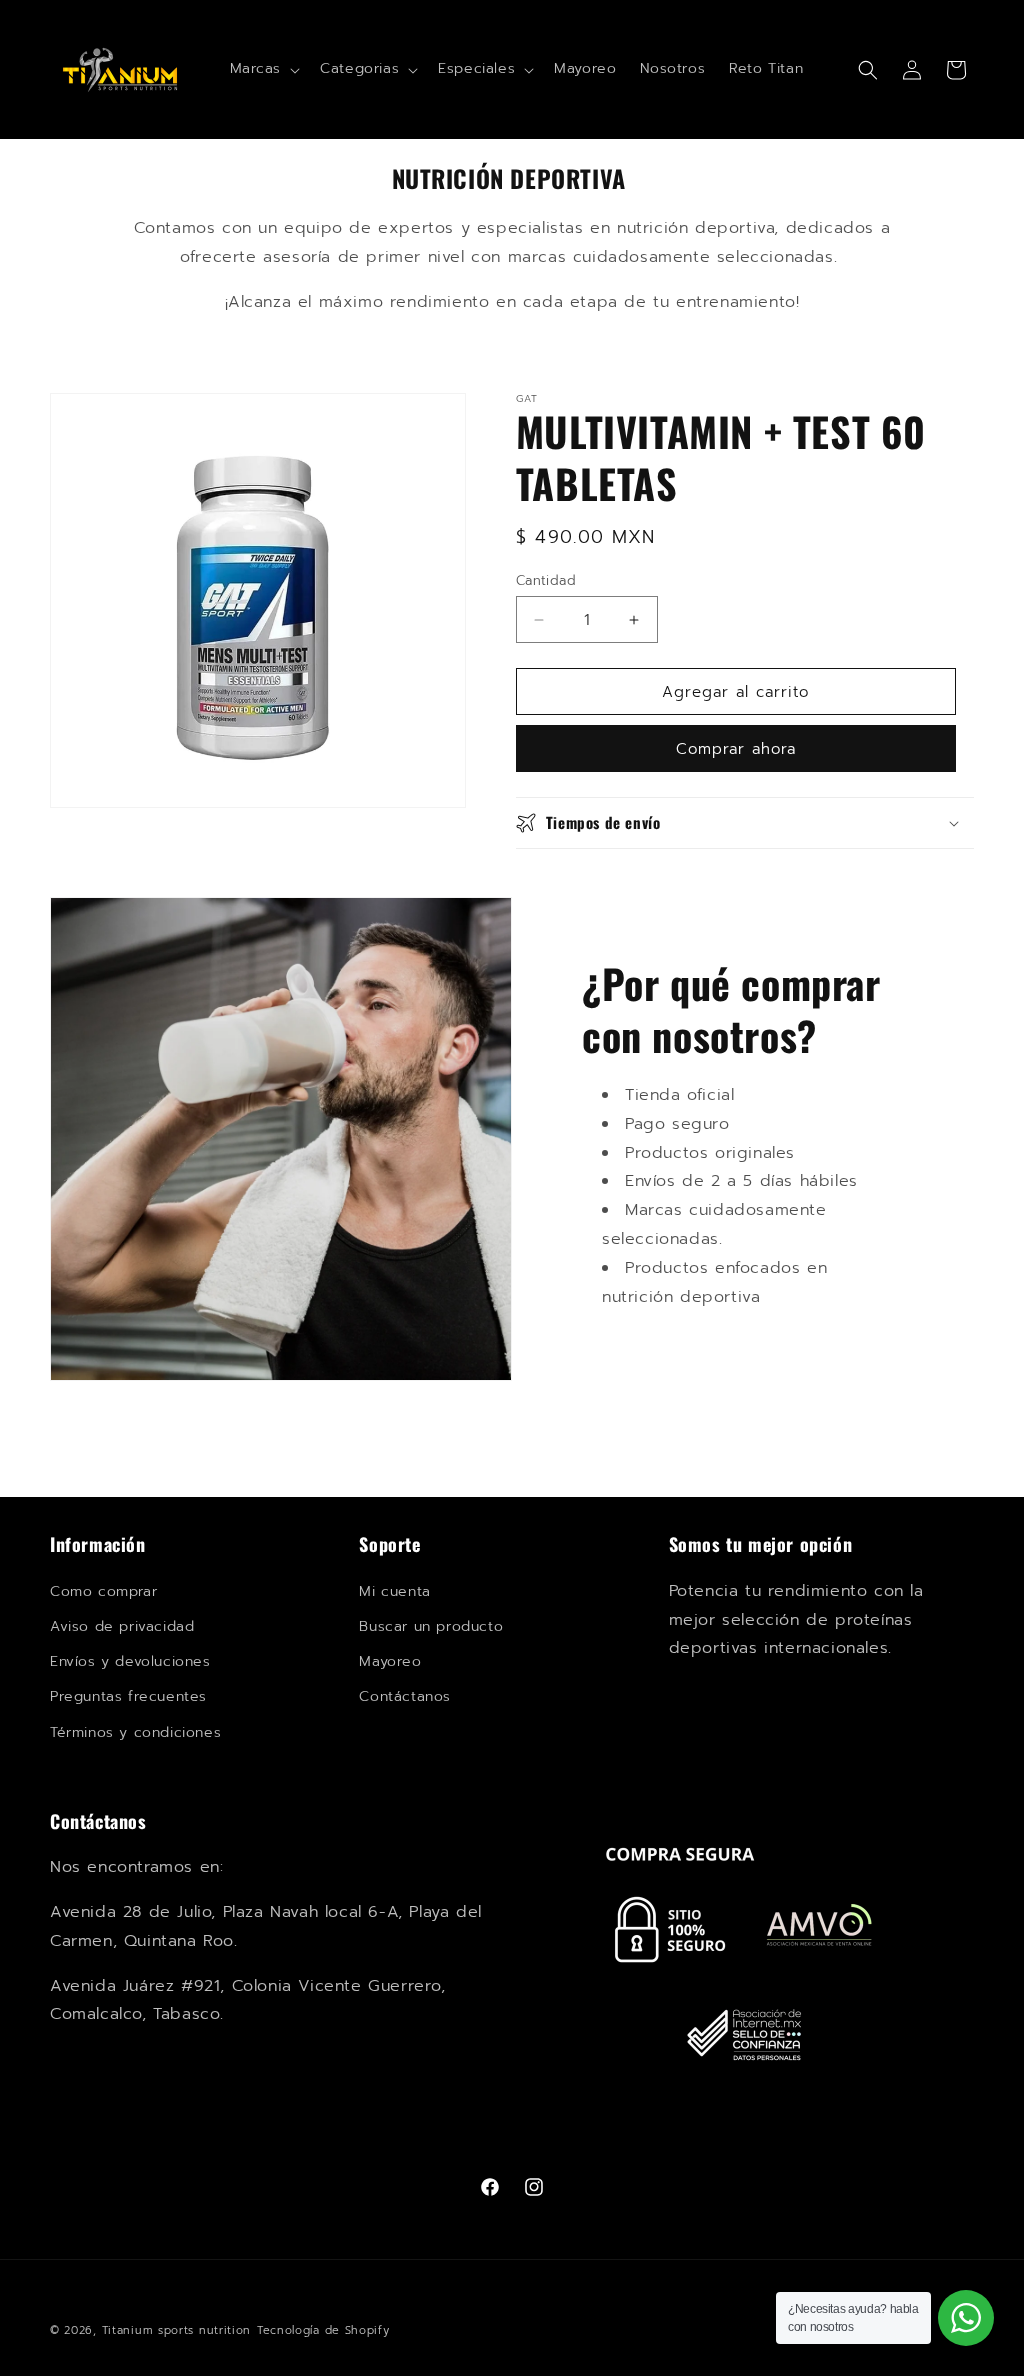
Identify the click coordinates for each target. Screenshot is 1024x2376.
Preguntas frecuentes (128, 1696)
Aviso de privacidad (122, 1626)
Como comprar (103, 1591)
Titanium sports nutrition (177, 2330)
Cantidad (546, 580)
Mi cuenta (394, 1591)
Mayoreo (390, 1661)
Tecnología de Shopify (323, 2330)
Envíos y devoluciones (130, 1661)
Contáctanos (405, 1696)
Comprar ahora (736, 749)
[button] (263, 69)
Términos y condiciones (135, 1732)
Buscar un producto (431, 1626)
